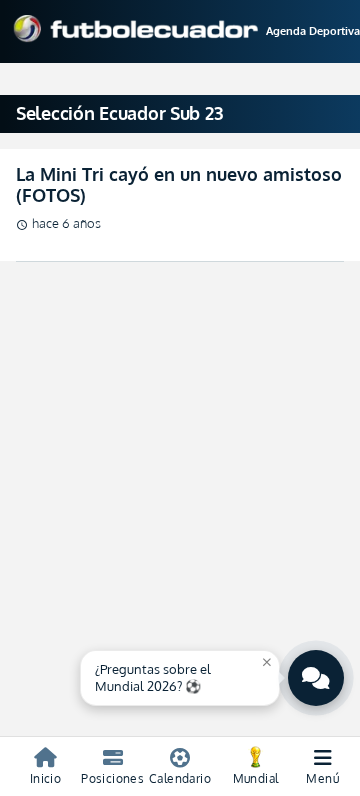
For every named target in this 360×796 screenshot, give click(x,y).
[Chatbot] (316, 678)
